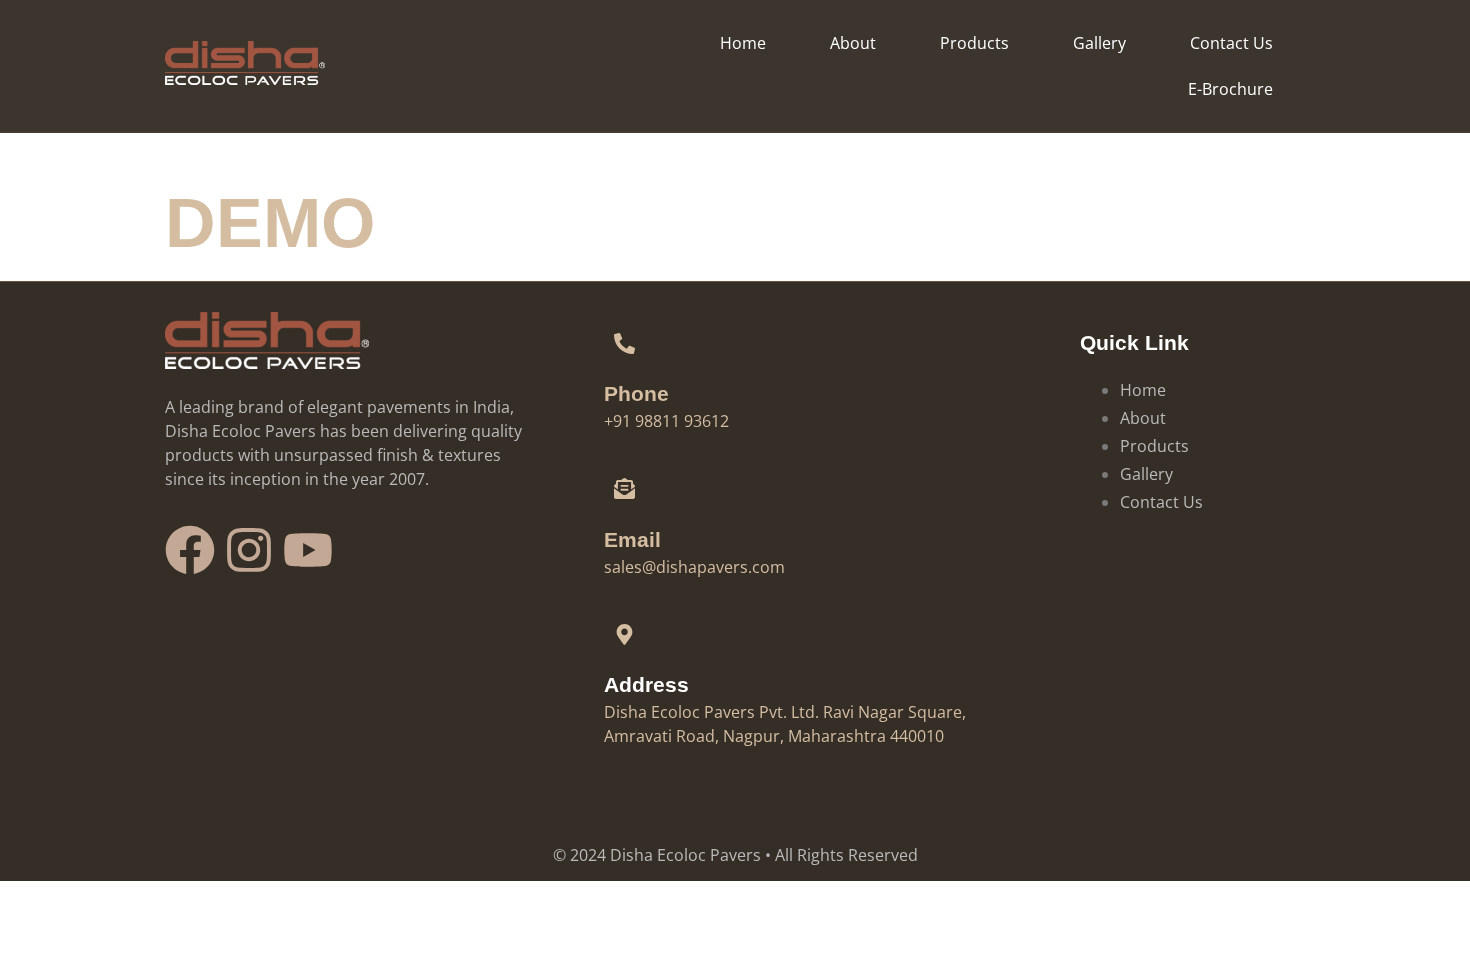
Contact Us (1231, 43)
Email (632, 539)
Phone (636, 393)
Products (974, 43)
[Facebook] (190, 550)
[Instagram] (249, 550)
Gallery (1099, 43)
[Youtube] (308, 550)
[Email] (625, 489)
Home (743, 43)
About (853, 43)
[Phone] (625, 343)
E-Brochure (1230, 89)
